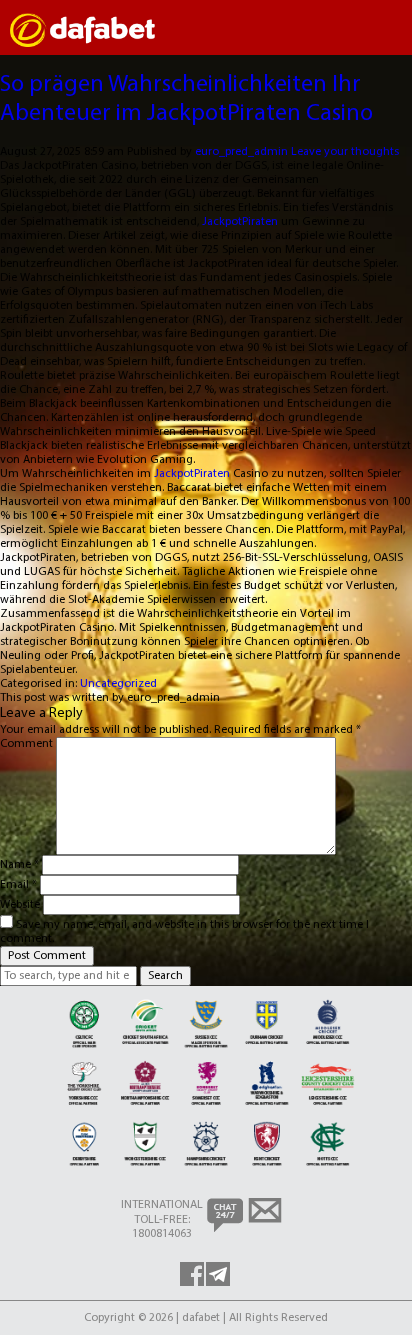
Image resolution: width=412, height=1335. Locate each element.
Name (19, 865)
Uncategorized (118, 684)
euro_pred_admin (241, 152)
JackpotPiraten (240, 222)
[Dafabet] (82, 44)
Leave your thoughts (345, 152)
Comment (26, 744)
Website (20, 905)
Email (18, 885)
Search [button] (165, 976)
